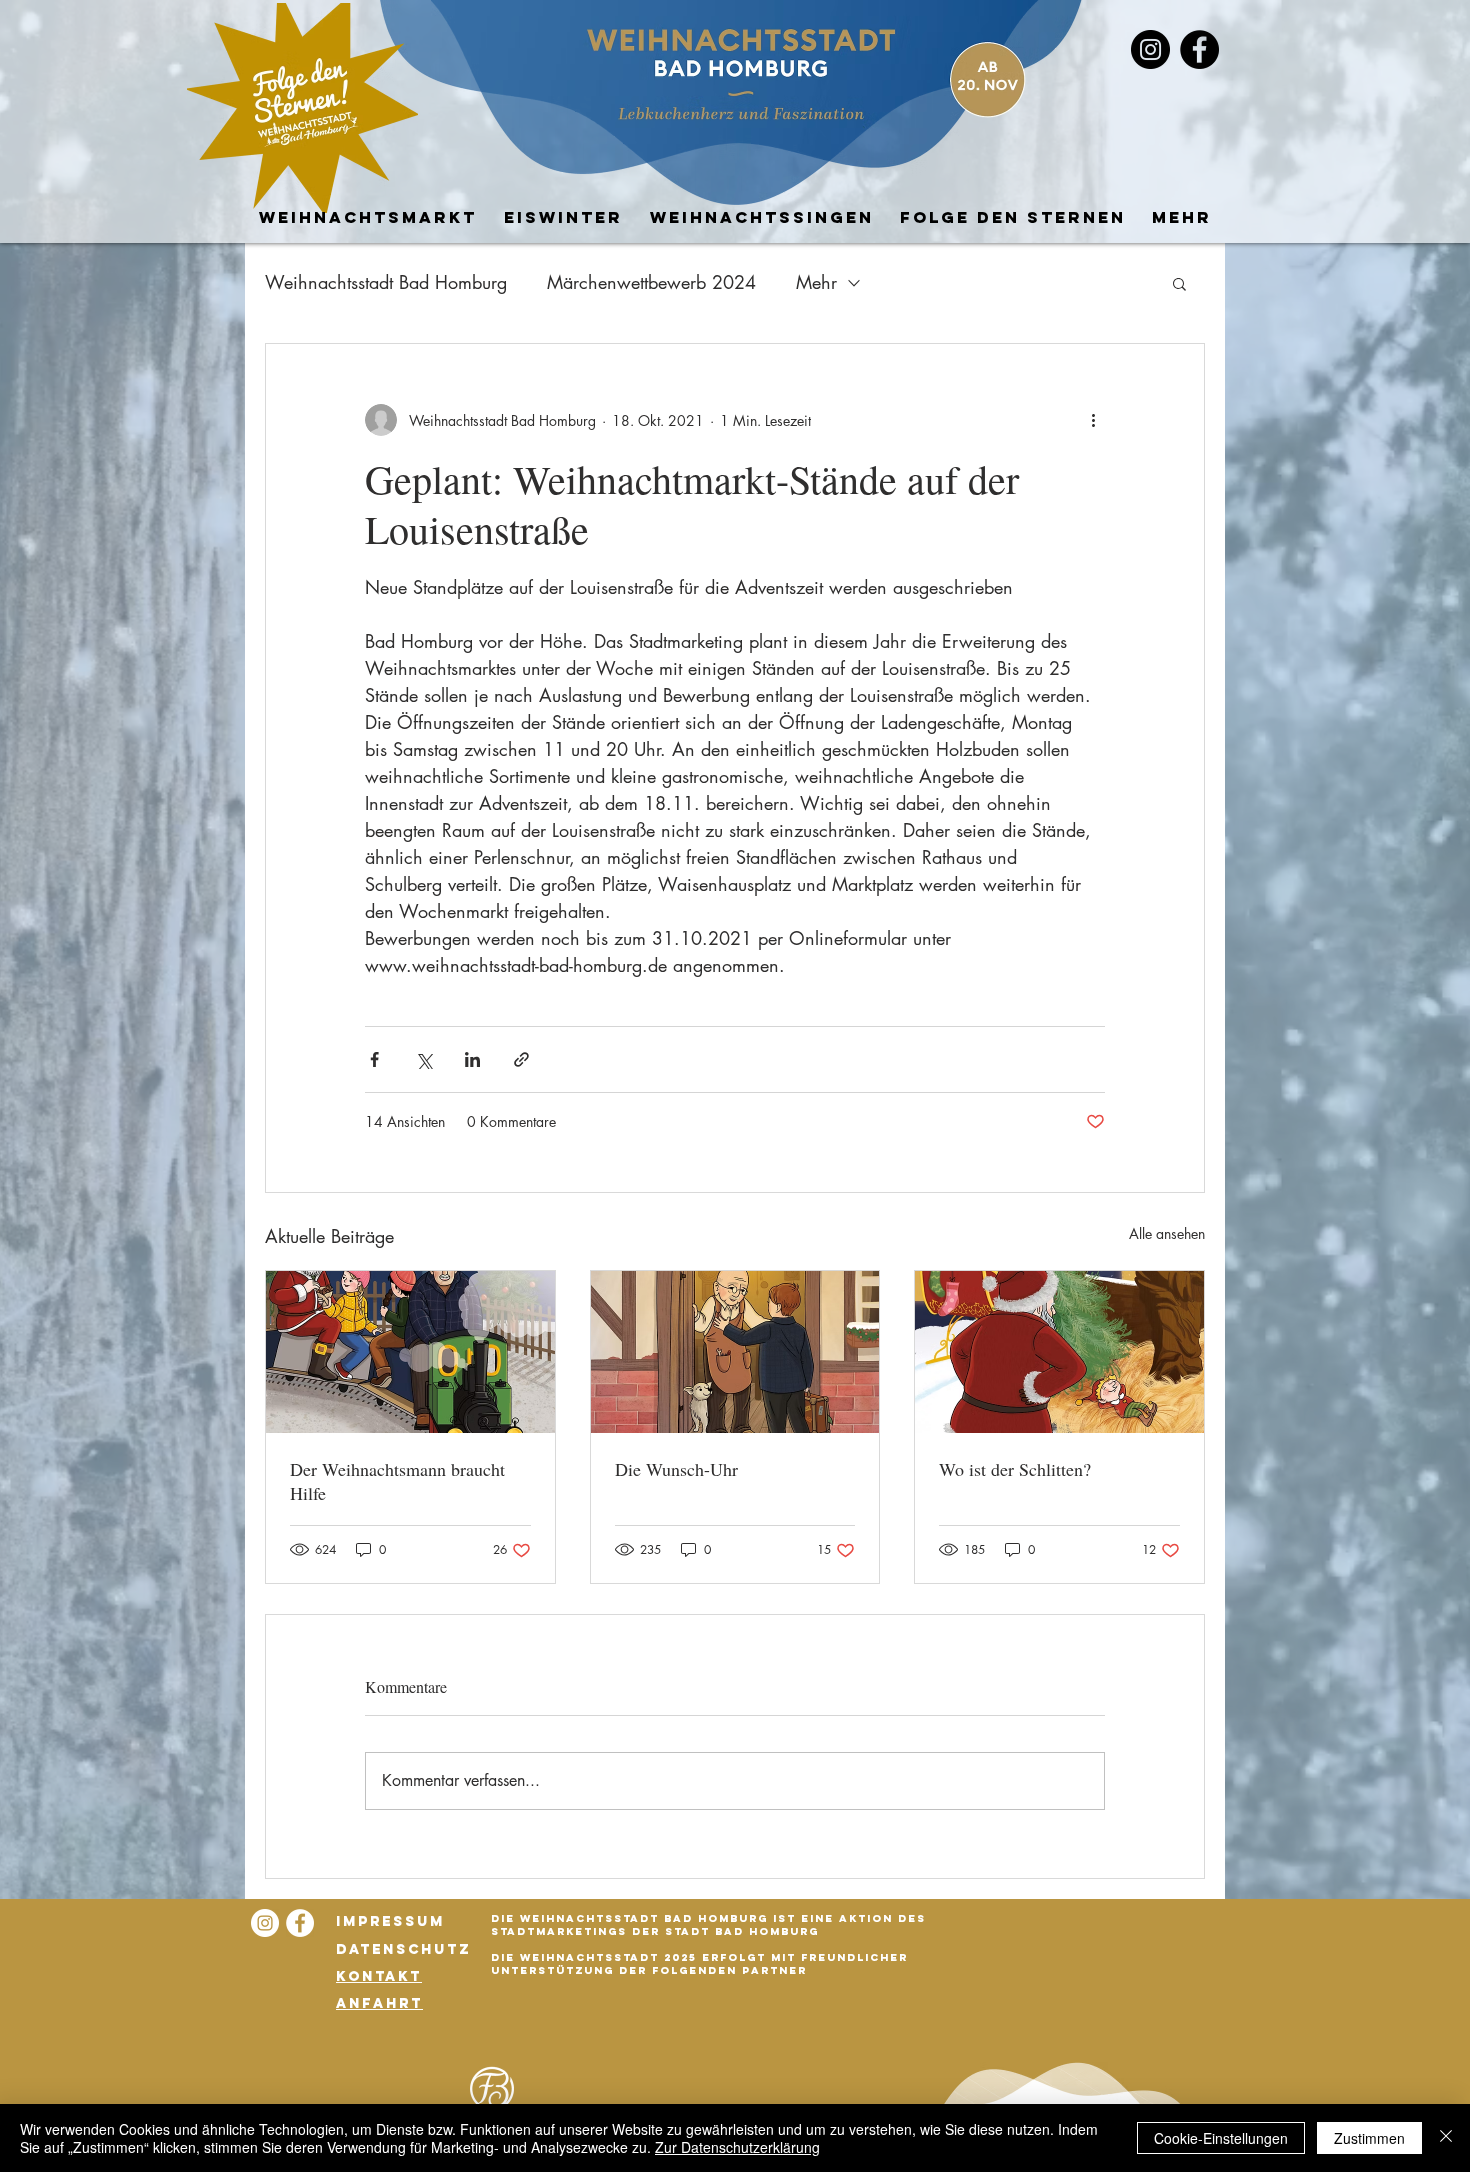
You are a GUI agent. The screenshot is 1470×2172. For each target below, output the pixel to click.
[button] (1179, 283)
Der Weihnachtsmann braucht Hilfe (397, 1481)
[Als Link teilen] (521, 1059)
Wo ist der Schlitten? (1015, 1469)
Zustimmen (1369, 2138)
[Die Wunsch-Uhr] (735, 1352)
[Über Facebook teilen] (374, 1059)
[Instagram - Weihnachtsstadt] (1150, 49)
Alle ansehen (1167, 1233)
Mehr (816, 282)
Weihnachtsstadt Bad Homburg (386, 282)
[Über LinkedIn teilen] (472, 1059)
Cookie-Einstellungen (1221, 2138)
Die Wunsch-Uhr (676, 1469)
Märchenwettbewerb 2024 (651, 282)
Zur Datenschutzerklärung (737, 2147)
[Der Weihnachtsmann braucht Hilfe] (410, 1352)
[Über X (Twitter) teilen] (423, 1059)
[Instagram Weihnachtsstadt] (265, 1923)
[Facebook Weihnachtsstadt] (1199, 49)
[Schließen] (1446, 2138)
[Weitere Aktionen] (1093, 420)
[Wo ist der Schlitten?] (1059, 1352)
